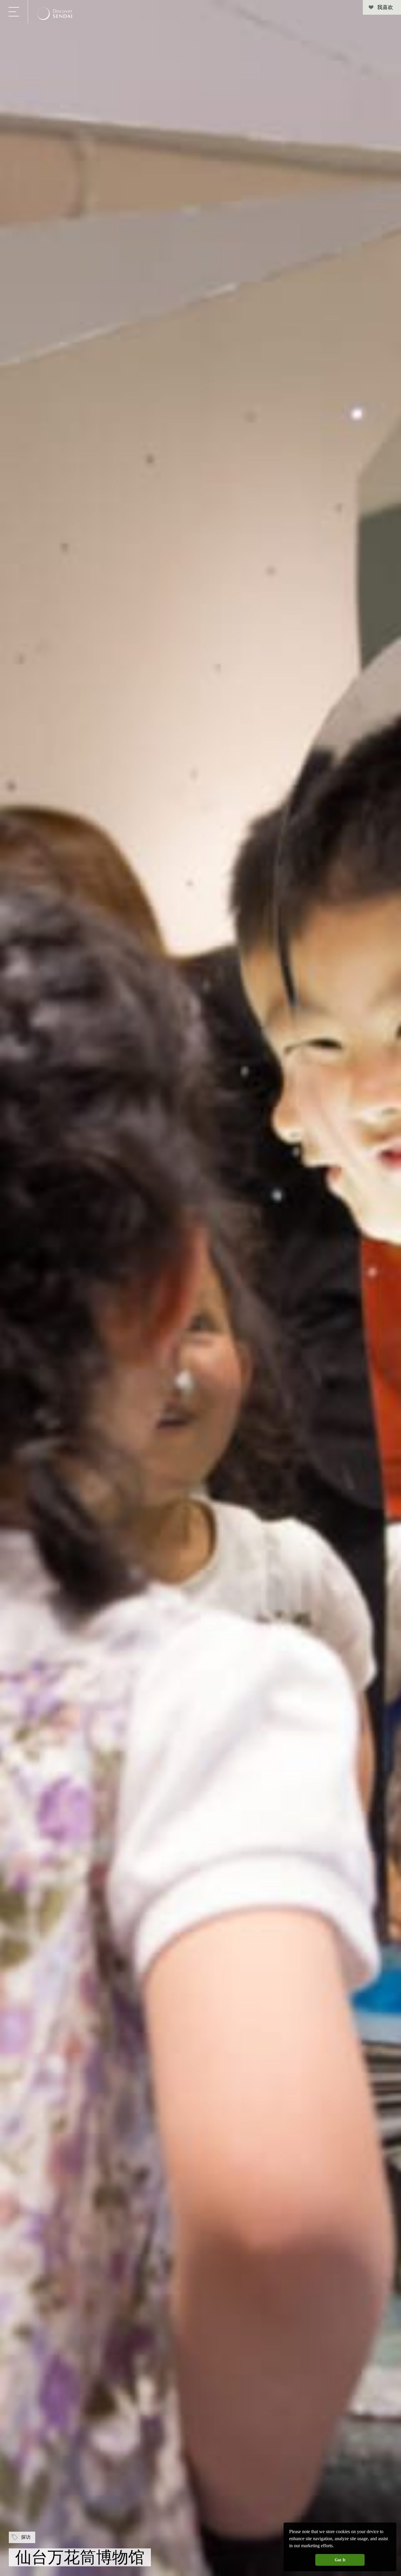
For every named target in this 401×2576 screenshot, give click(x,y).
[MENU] (14, 12)
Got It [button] (340, 2560)
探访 (26, 2537)
